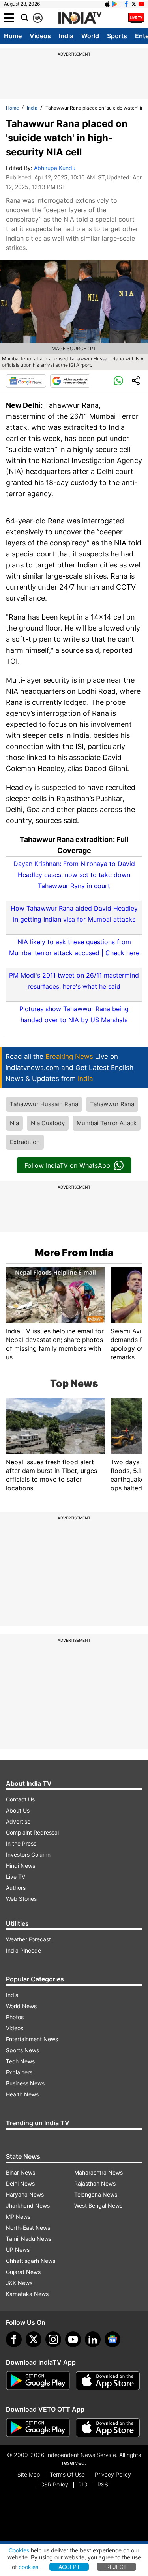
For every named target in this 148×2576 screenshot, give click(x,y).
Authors (16, 1888)
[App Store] (108, 2381)
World (90, 36)
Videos (40, 36)
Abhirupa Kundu (55, 168)
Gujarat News (23, 2272)
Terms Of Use (67, 2474)
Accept (69, 2567)
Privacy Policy (113, 2474)
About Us (18, 1810)
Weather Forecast (28, 1939)
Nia (14, 1123)
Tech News (20, 2061)
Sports (117, 36)
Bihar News (21, 2172)
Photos (15, 2017)
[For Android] (38, 2428)
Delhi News (20, 2183)
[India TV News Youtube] (141, 4)
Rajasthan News (95, 2183)
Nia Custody (48, 1123)
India (66, 36)
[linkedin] (93, 2339)
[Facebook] (14, 2339)
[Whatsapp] (118, 381)
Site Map (29, 2474)
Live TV (16, 1877)
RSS (103, 2484)
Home (13, 36)
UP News (18, 2250)
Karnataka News (27, 2294)
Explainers (19, 2072)
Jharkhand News (28, 2205)
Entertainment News (32, 2039)
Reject (116, 2567)
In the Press (21, 1843)
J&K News (19, 2283)
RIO (83, 2484)
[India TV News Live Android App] (38, 2381)
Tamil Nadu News (29, 2239)
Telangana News (96, 2194)
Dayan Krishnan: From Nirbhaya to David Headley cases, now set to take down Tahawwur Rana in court (74, 875)
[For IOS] (108, 2428)
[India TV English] (80, 18)
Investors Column (28, 1855)
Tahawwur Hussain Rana (44, 1104)
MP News (18, 2217)
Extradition (25, 1142)
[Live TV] (136, 18)
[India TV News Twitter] (134, 4)
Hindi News (21, 1866)
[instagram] (53, 2339)
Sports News (22, 2050)
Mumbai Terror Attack (107, 1123)
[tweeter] (34, 2339)
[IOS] (107, 4)
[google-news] (112, 2339)
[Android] (115, 4)
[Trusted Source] (70, 381)
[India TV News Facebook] (126, 4)
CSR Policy (54, 2484)
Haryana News (25, 2194)
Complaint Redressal (32, 1832)
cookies (28, 2567)
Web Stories (21, 1899)
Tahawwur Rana (112, 1104)
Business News (25, 2083)
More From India (74, 1253)
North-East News (28, 2228)
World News (21, 2006)
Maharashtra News (98, 2172)
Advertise (18, 1821)
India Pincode (23, 1950)
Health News (22, 2094)
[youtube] (73, 2339)
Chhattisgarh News (31, 2261)
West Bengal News (98, 2205)
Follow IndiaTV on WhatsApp (67, 1165)
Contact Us (20, 1799)
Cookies (19, 2550)
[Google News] (26, 381)
